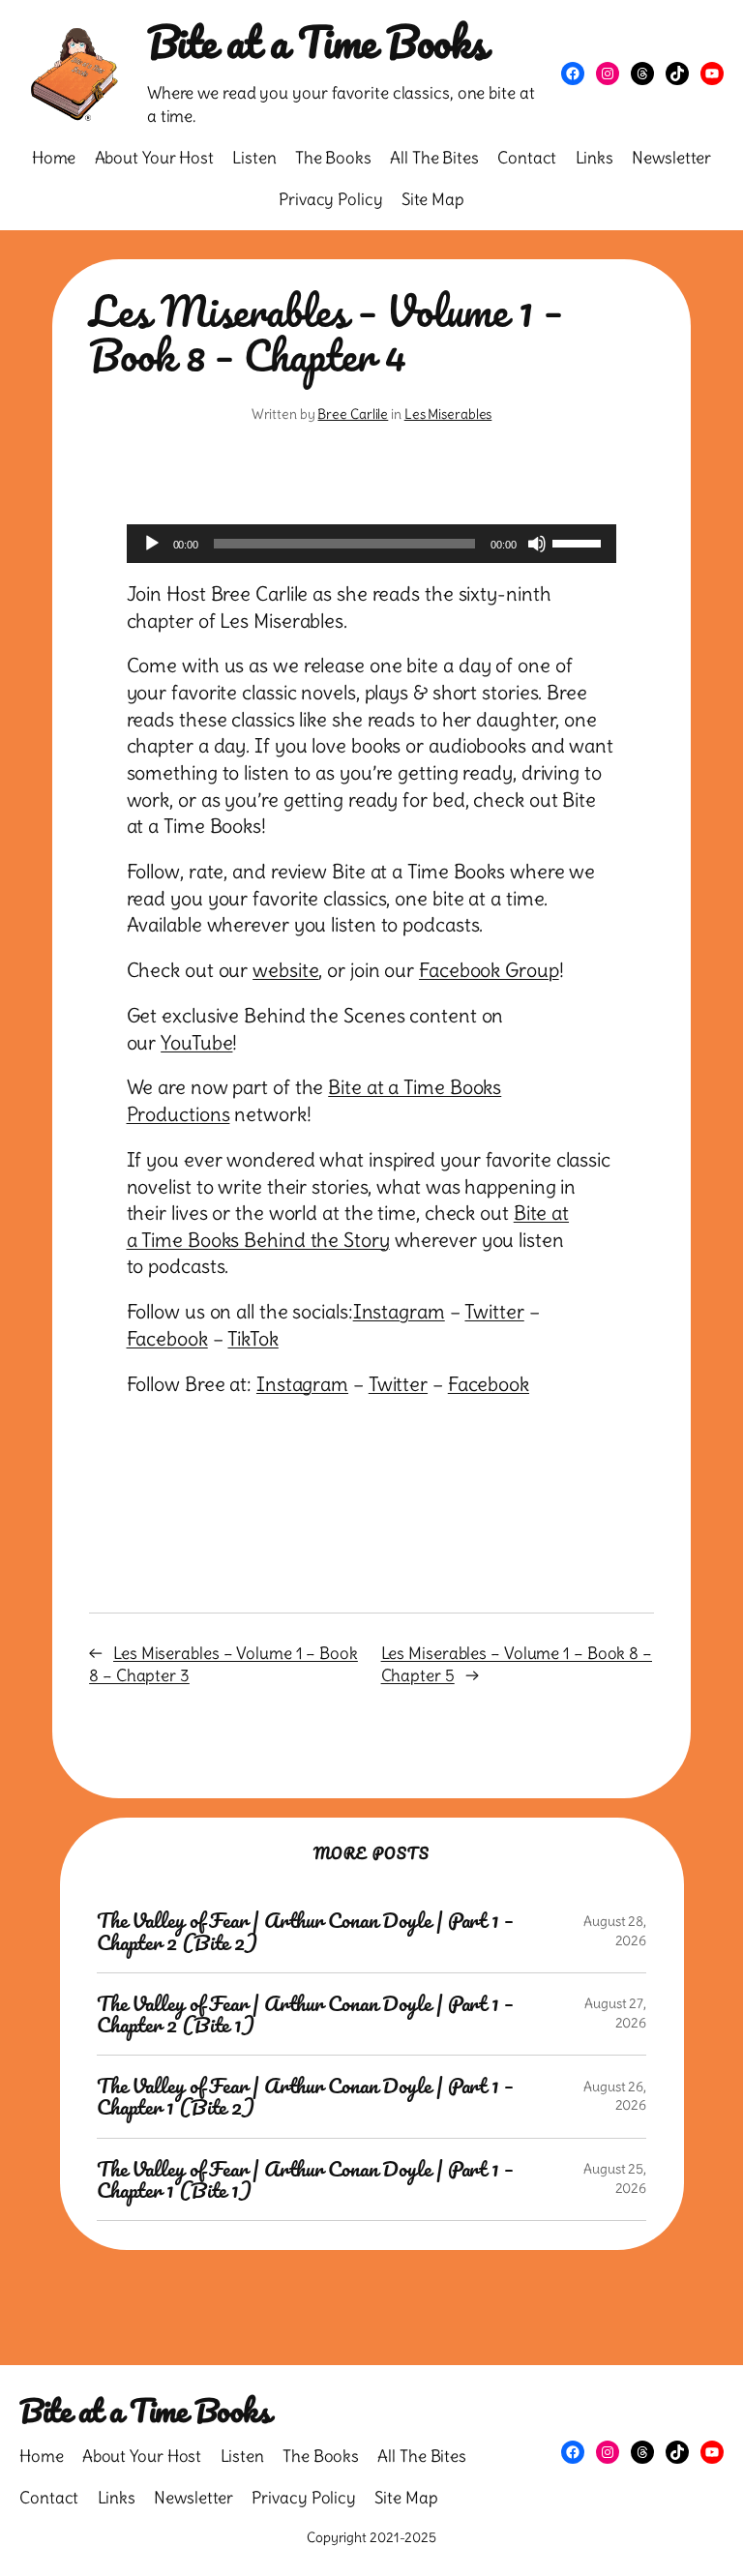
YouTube (196, 1043)
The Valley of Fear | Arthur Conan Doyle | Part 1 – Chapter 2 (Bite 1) (305, 2014)
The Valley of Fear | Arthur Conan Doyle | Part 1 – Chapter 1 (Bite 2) (305, 2096)
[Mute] (537, 544)
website (285, 970)
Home (54, 158)
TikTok (253, 1339)
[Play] (152, 544)
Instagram (399, 1312)
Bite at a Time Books (317, 41)
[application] (372, 544)
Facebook (167, 1339)
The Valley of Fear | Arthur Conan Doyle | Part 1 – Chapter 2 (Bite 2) (305, 1931)
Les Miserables (448, 414)
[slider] (580, 542)
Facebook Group (489, 970)
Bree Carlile (353, 414)
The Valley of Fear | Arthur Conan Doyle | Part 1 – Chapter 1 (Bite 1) (305, 2179)
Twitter (494, 1312)
